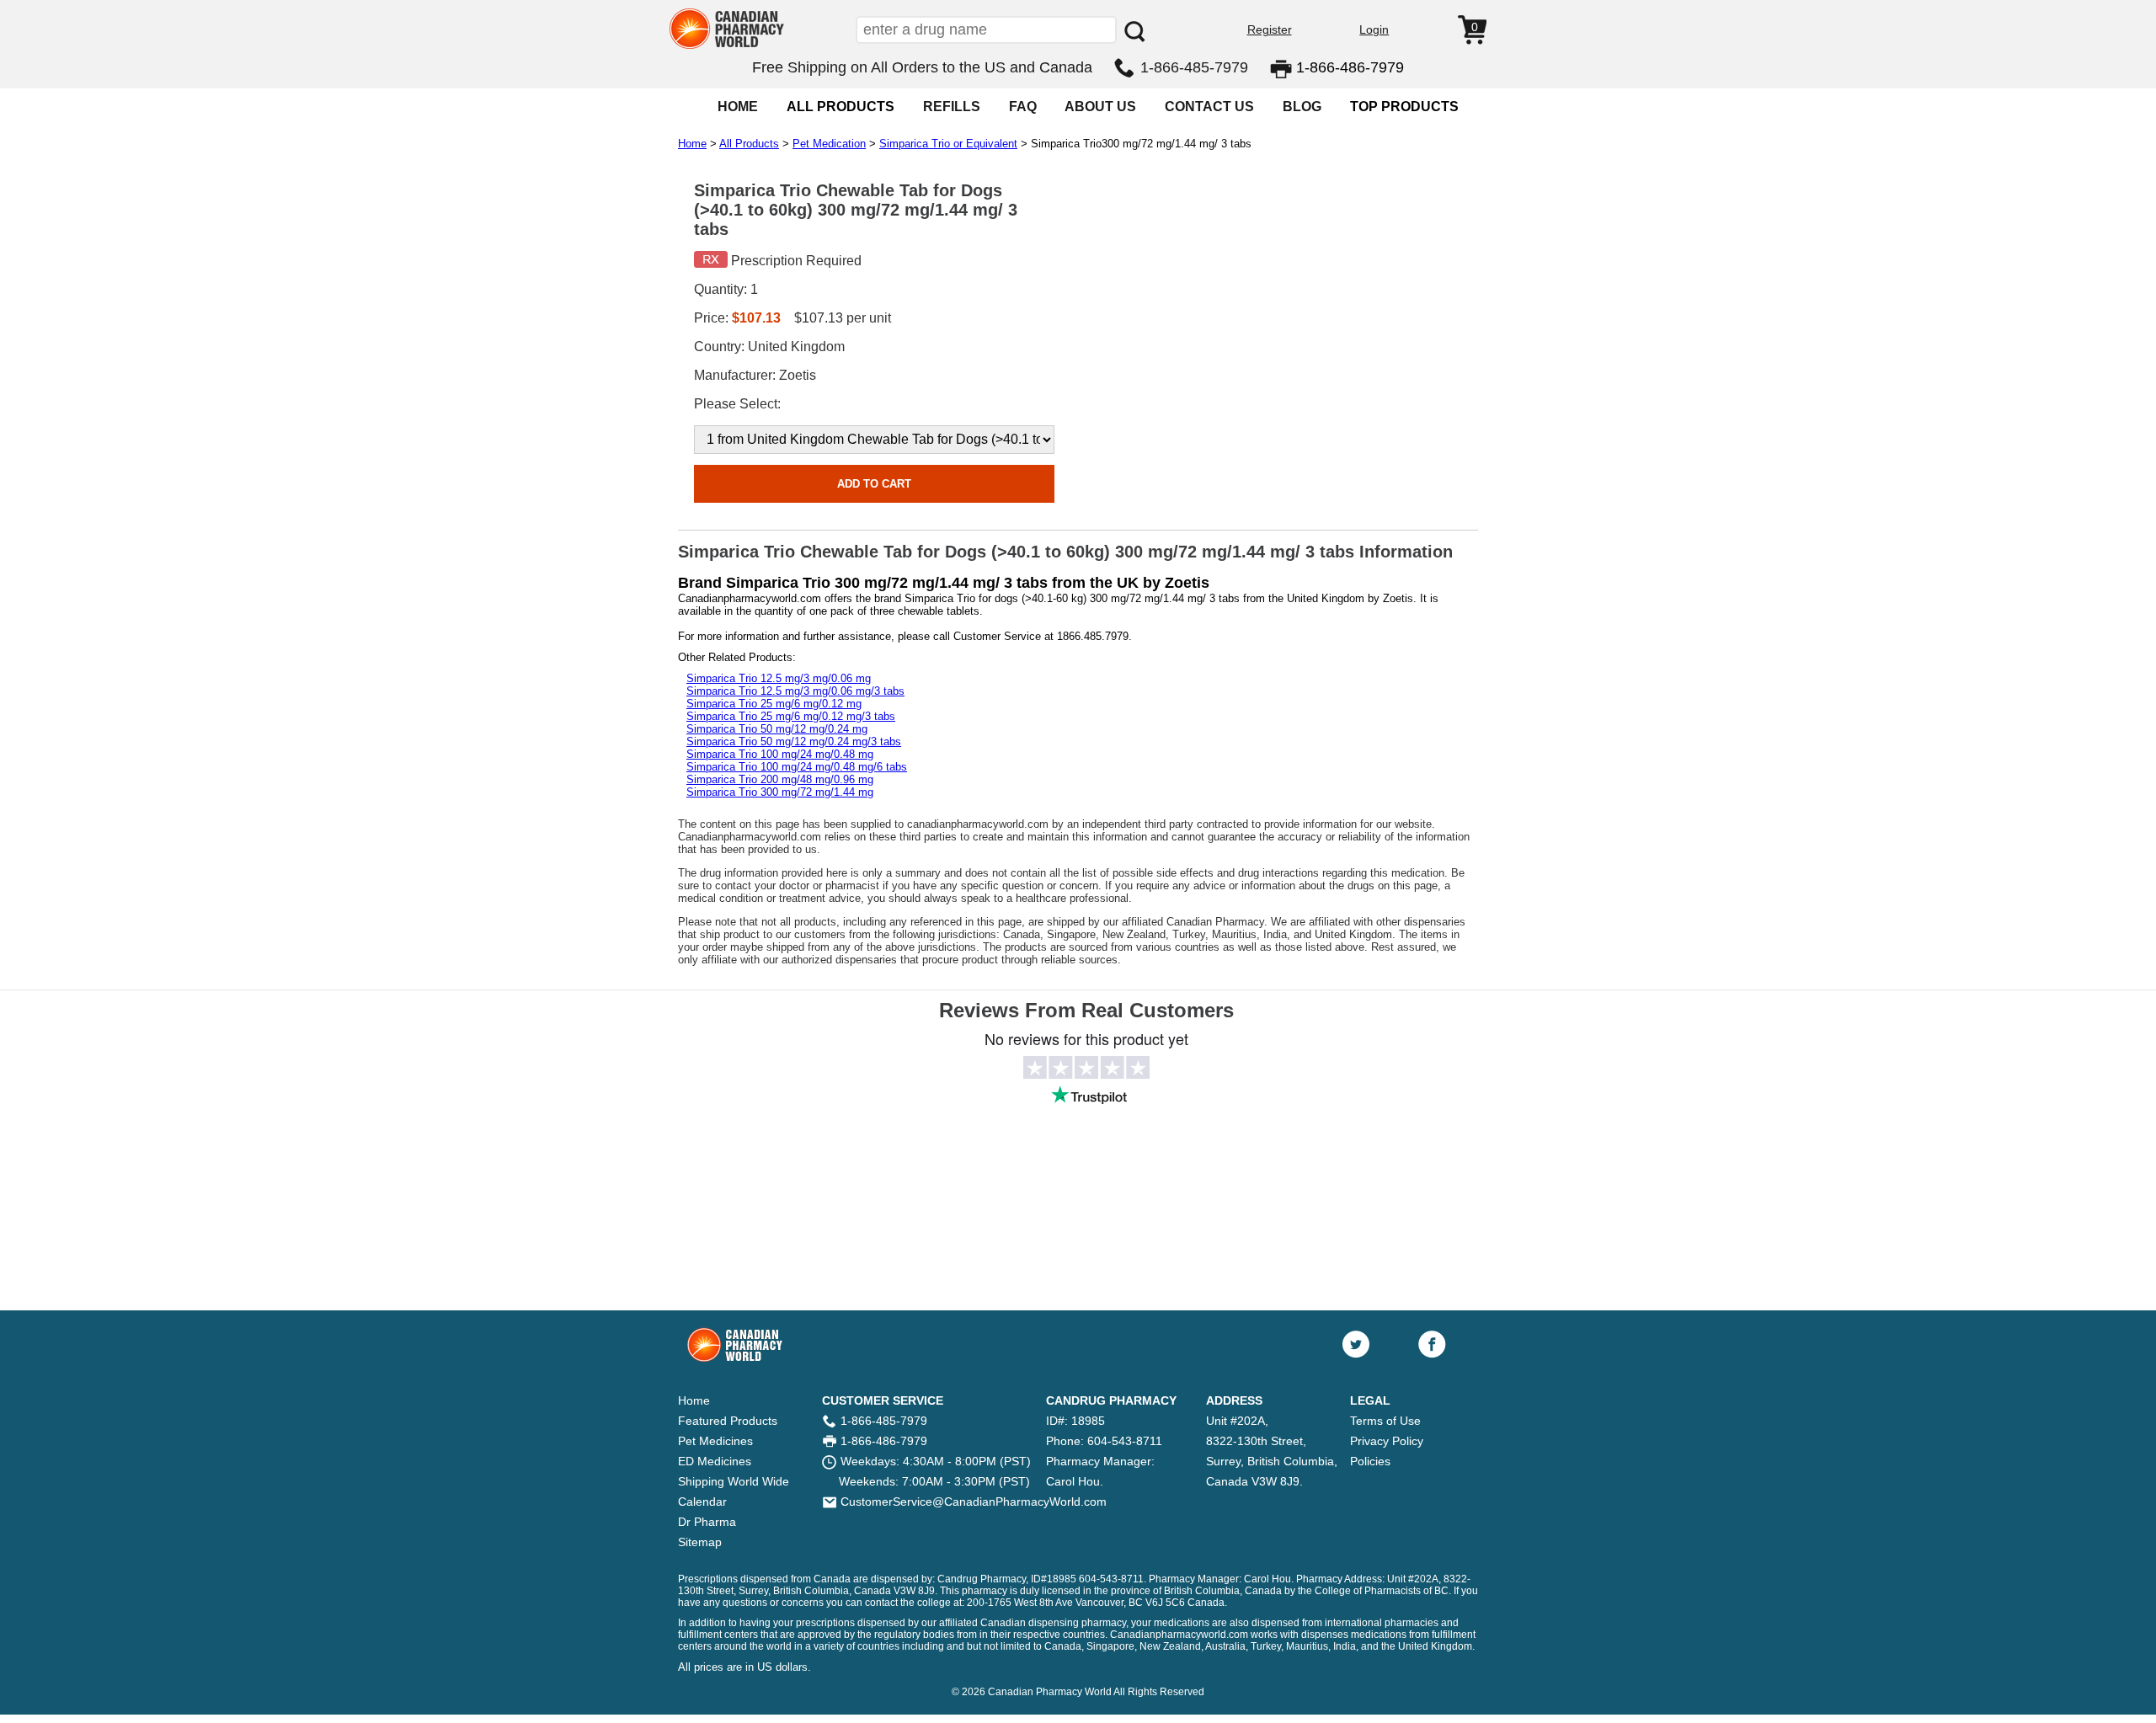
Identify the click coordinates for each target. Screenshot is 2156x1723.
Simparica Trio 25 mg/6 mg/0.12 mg (774, 704)
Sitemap (700, 1542)
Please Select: (737, 404)
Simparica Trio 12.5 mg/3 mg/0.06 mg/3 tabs (795, 691)
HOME (738, 107)
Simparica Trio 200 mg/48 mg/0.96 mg (780, 779)
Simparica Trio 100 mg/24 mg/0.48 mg (780, 754)
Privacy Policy (1387, 1441)
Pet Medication (829, 144)
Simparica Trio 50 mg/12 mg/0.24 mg (777, 729)
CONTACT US (1209, 107)
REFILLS (952, 107)
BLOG (1302, 107)
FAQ (1023, 107)
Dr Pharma (707, 1522)
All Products (749, 144)
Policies (1370, 1461)
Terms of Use (1385, 1421)
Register (1270, 29)
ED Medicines (715, 1461)
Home (692, 144)
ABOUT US (1100, 107)
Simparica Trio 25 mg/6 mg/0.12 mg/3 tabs (791, 716)
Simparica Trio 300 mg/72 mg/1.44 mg (780, 792)
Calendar (702, 1502)
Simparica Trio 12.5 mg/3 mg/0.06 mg (779, 678)
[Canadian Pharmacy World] (727, 47)
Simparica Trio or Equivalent (948, 144)
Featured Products (728, 1421)
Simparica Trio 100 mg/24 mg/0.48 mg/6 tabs (797, 767)
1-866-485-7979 (1194, 67)
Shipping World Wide (734, 1481)
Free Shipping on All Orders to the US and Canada (922, 67)
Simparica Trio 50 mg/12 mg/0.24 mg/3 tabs (794, 741)
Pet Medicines (715, 1441)
